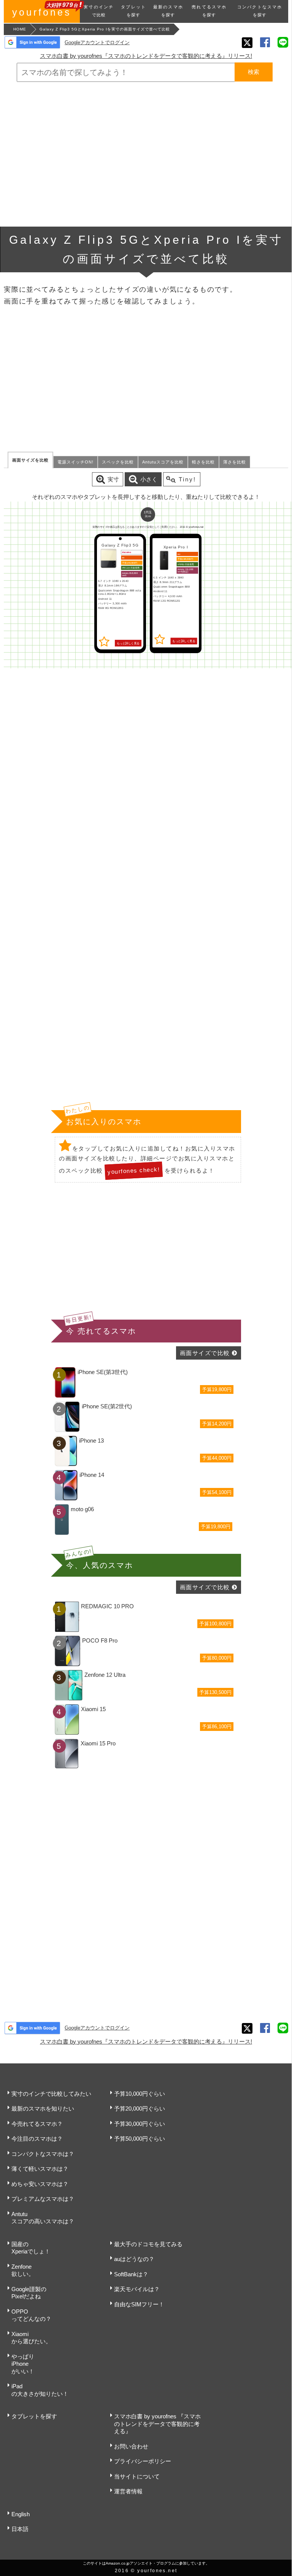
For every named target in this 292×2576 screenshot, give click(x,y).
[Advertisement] (146, 154)
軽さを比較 (203, 462)
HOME (20, 29)
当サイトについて (137, 2476)
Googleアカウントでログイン (97, 42)
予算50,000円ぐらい (140, 2139)
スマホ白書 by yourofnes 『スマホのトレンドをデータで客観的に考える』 (157, 2424)
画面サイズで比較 (205, 1353)
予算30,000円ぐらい (140, 2124)
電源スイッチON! (75, 462)
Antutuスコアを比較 (163, 462)
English (21, 2514)
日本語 (20, 2529)
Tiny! (187, 479)
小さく (149, 479)
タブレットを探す (34, 2416)
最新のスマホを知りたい (43, 2109)
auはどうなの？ (134, 2259)
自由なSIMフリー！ (139, 2304)
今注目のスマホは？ (37, 2139)
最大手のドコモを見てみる (148, 2244)
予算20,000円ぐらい (140, 2109)
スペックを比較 (118, 462)
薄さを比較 (235, 462)
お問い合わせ (131, 2446)
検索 (254, 72)
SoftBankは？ (131, 2274)
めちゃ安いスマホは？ (40, 2184)
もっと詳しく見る (128, 643)
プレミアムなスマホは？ (43, 2199)
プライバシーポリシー (143, 2461)
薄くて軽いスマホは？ (40, 2169)
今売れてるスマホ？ (37, 2124)
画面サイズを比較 (30, 460)
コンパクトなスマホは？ (43, 2154)
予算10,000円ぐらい (140, 2094)
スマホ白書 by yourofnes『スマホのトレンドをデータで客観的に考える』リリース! (146, 56)
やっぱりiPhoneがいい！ (23, 2364)
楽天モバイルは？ (137, 2289)
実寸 (113, 479)
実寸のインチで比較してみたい (51, 2094)
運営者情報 (128, 2491)
